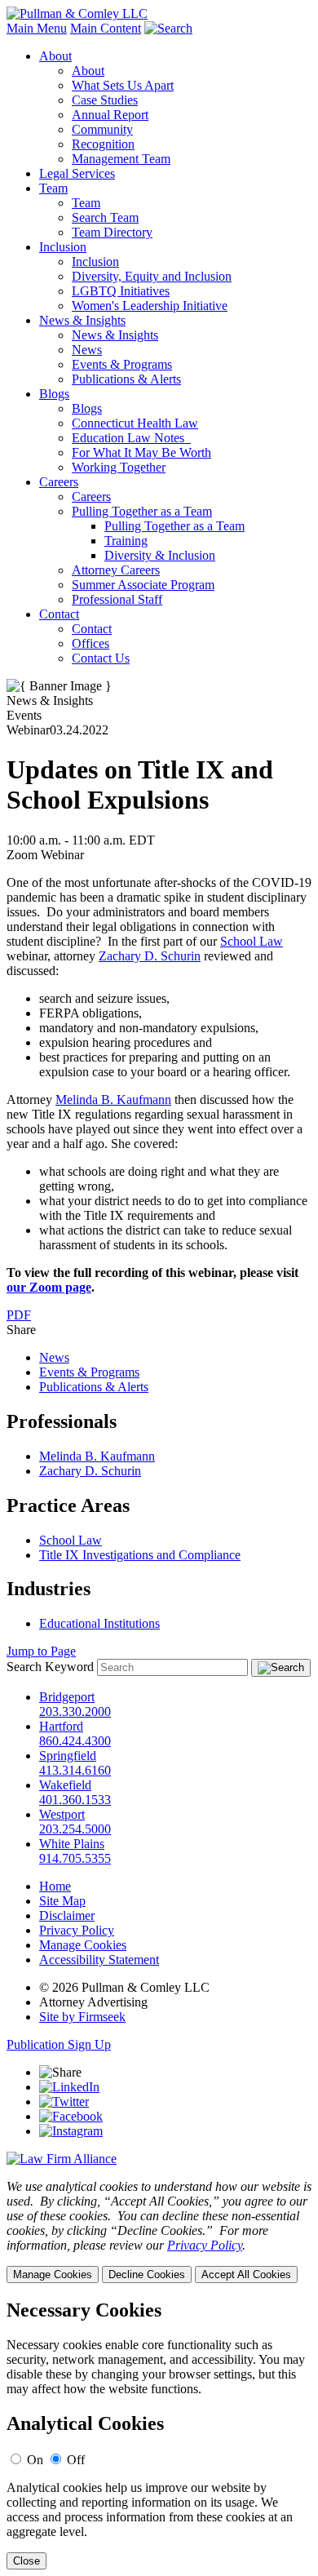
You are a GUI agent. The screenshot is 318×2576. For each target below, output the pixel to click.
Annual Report (110, 115)
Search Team (105, 217)
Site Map (62, 1901)
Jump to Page (41, 1651)
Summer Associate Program (143, 585)
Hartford (61, 1726)
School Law (252, 941)
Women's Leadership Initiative (150, 306)
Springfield (68, 1756)
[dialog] (159, 2231)
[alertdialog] (159, 2434)
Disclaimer (67, 1915)
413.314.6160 (75, 1770)
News (87, 350)
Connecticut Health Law (135, 423)
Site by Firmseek (82, 2017)
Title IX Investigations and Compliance (140, 1555)
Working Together (119, 467)
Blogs (54, 394)
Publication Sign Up (59, 2044)
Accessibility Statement (99, 1960)
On (35, 2460)
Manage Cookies (83, 1945)
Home (55, 1886)
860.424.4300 (75, 1741)
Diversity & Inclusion (160, 555)
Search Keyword (50, 1667)
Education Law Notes (131, 438)
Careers (59, 482)
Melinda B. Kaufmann (113, 1100)
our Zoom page (49, 1287)
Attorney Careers (116, 570)
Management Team (121, 159)
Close (26, 2561)
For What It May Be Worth (141, 452)
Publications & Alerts (126, 379)
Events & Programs (122, 364)
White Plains (72, 1844)
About (55, 56)
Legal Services (77, 173)
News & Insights (82, 320)
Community (102, 129)
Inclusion (63, 247)
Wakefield (65, 1785)
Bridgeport (67, 1697)
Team (53, 188)
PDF (19, 1315)
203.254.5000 (75, 1829)
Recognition (103, 144)
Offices (91, 643)
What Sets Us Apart (123, 85)
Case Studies (105, 100)
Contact (59, 614)
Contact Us (101, 658)
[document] (159, 2434)
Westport (62, 1814)
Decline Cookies (147, 2275)
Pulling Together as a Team (142, 511)
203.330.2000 (75, 1711)
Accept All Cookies (246, 2275)
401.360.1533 (75, 1800)
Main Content (106, 28)
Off (76, 2460)
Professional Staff (117, 599)
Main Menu (37, 28)
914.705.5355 (75, 1858)
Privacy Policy (77, 1930)
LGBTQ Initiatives (121, 291)
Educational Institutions (99, 1623)
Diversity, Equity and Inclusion (152, 276)
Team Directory (112, 232)
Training (126, 541)
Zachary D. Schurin (150, 956)
